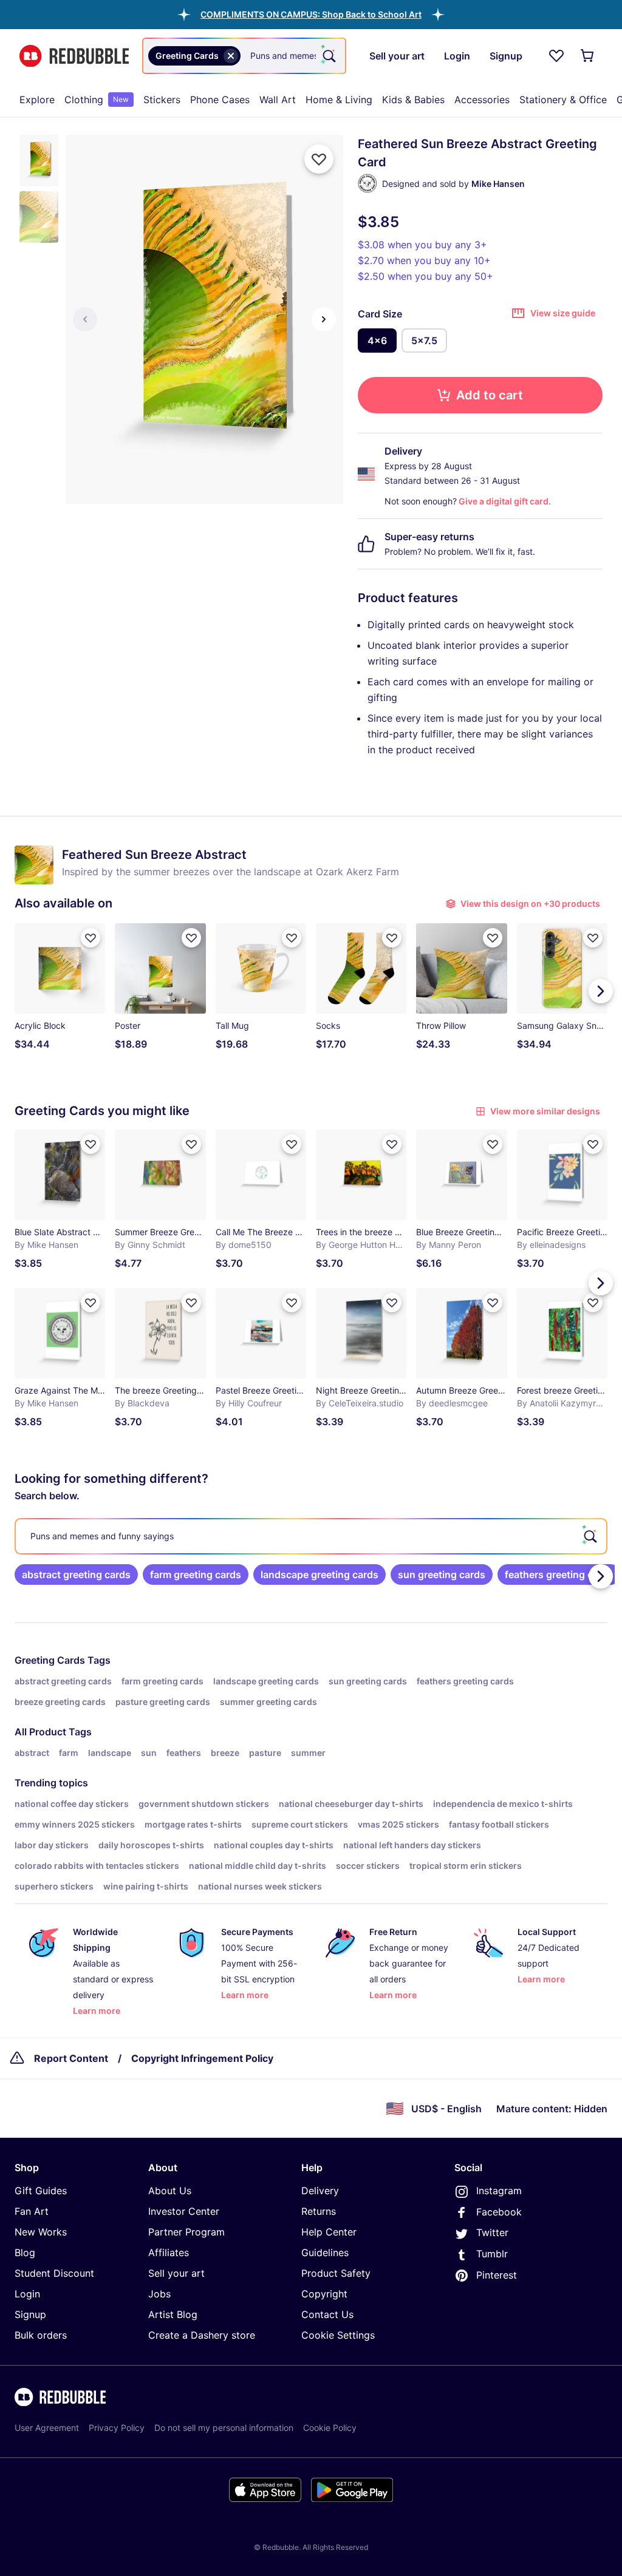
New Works (41, 2232)
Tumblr (492, 2254)
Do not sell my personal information (224, 2428)
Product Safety (336, 2273)
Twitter (492, 2232)
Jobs (159, 2294)
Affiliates (169, 2252)
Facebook (499, 2212)
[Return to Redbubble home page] (74, 56)
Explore (37, 100)
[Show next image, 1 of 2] (324, 319)
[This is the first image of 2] (85, 319)
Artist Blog (173, 2314)
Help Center (329, 2232)
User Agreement (47, 2428)
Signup (30, 2314)
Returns (319, 2211)
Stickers (162, 100)
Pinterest (497, 2275)
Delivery (320, 2191)
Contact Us (327, 2314)
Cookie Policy (330, 2428)
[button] (311, 14)
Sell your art (176, 2273)
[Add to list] (319, 159)
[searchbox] (311, 1536)
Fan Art (32, 2211)
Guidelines (325, 2252)
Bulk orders (41, 2335)
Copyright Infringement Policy (202, 2058)
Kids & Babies (413, 100)
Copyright (324, 2294)
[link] (76, 1574)
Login (27, 2294)
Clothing (97, 100)
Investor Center (184, 2211)
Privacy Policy (117, 2428)
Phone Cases (220, 100)
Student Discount (54, 2273)
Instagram (499, 2191)
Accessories (482, 100)
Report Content (71, 2058)
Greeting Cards (50, 1660)
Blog (25, 2252)
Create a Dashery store (202, 2335)
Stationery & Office (563, 100)
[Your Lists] (556, 56)
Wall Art (278, 100)
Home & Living (339, 100)
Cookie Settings (338, 2335)
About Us (170, 2191)
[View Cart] (588, 56)
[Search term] (328, 56)
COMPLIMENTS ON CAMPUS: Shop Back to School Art (311, 14)
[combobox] (244, 56)
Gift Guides (41, 2191)
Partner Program (186, 2232)
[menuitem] (37, 100)
